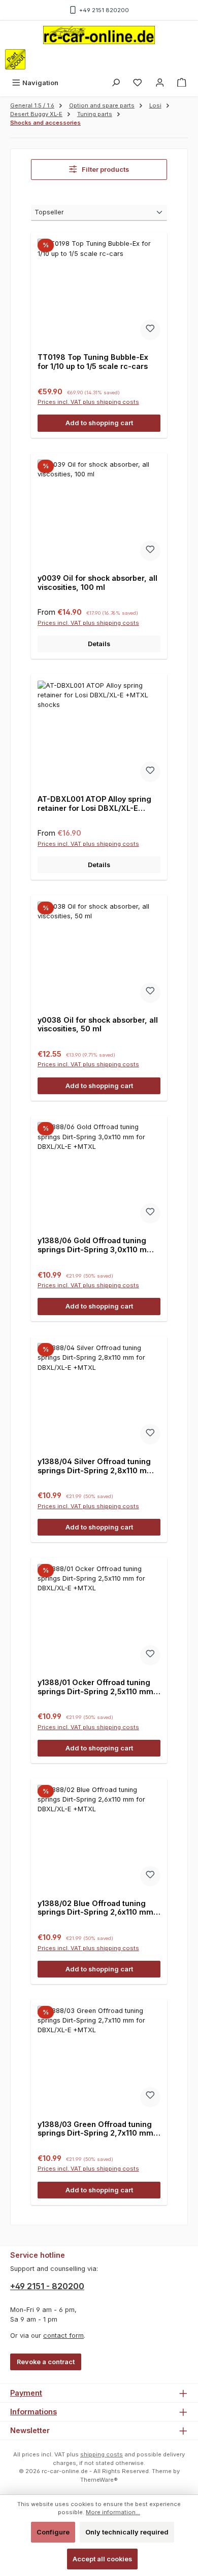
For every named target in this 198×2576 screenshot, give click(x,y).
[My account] (160, 83)
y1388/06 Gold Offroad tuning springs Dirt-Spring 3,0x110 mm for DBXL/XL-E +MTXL (96, 1245)
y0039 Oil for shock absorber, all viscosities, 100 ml (97, 583)
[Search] (116, 83)
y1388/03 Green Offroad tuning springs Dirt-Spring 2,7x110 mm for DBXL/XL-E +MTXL (95, 2129)
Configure (53, 2532)
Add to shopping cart (99, 423)
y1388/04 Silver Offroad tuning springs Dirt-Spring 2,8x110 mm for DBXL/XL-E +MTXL (96, 1466)
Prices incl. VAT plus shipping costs (88, 402)
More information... (113, 2512)
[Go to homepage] (99, 35)
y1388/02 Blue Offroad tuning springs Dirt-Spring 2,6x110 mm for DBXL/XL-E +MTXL (95, 1908)
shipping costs (102, 2454)
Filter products (105, 170)
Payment (26, 2393)
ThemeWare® (99, 2480)
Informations (34, 2412)
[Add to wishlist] (150, 330)
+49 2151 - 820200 (47, 2286)
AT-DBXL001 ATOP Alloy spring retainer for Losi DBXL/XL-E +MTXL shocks (94, 804)
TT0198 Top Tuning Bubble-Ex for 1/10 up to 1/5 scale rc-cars (93, 362)
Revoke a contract (46, 2362)
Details (99, 644)
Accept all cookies (102, 2559)
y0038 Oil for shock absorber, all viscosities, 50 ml (98, 1024)
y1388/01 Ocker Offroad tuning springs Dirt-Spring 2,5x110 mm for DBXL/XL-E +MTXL (95, 1687)
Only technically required (127, 2532)
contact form (63, 2336)
